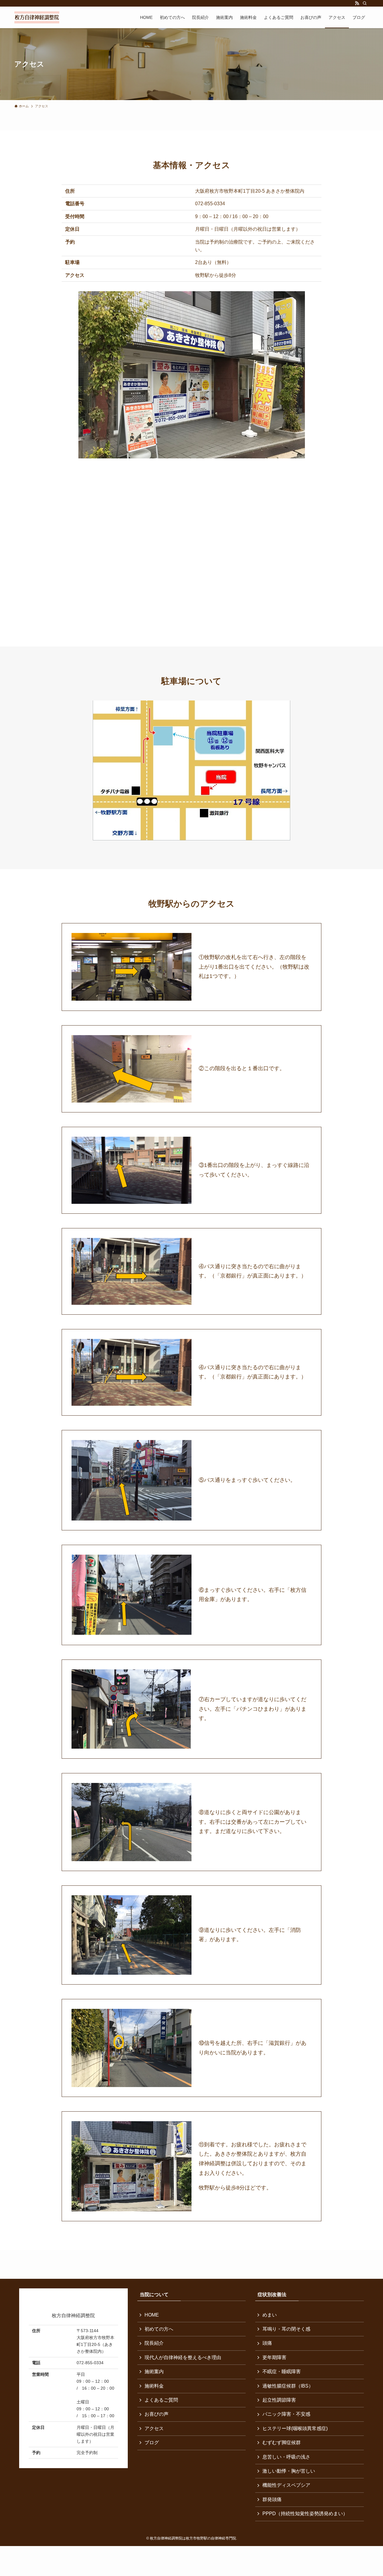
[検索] (365, 3)
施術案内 (154, 2372)
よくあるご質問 (161, 2400)
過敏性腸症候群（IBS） (288, 2386)
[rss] (357, 3)
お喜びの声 (156, 2414)
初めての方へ (159, 2329)
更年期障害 (274, 2357)
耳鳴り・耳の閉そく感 (286, 2329)
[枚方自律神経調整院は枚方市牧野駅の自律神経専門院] (37, 17)
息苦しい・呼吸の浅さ (286, 2457)
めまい (270, 2315)
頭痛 (267, 2343)
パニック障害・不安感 (286, 2414)
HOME (152, 2315)
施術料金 (154, 2386)
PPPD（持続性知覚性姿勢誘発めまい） (305, 2514)
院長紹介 (154, 2343)
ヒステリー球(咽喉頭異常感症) (295, 2428)
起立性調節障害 (279, 2400)
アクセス (154, 2428)
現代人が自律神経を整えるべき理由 (183, 2357)
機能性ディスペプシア (286, 2485)
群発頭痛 (272, 2499)
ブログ (152, 2443)
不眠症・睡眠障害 (282, 2372)
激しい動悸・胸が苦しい (289, 2471)
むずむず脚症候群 (282, 2443)
